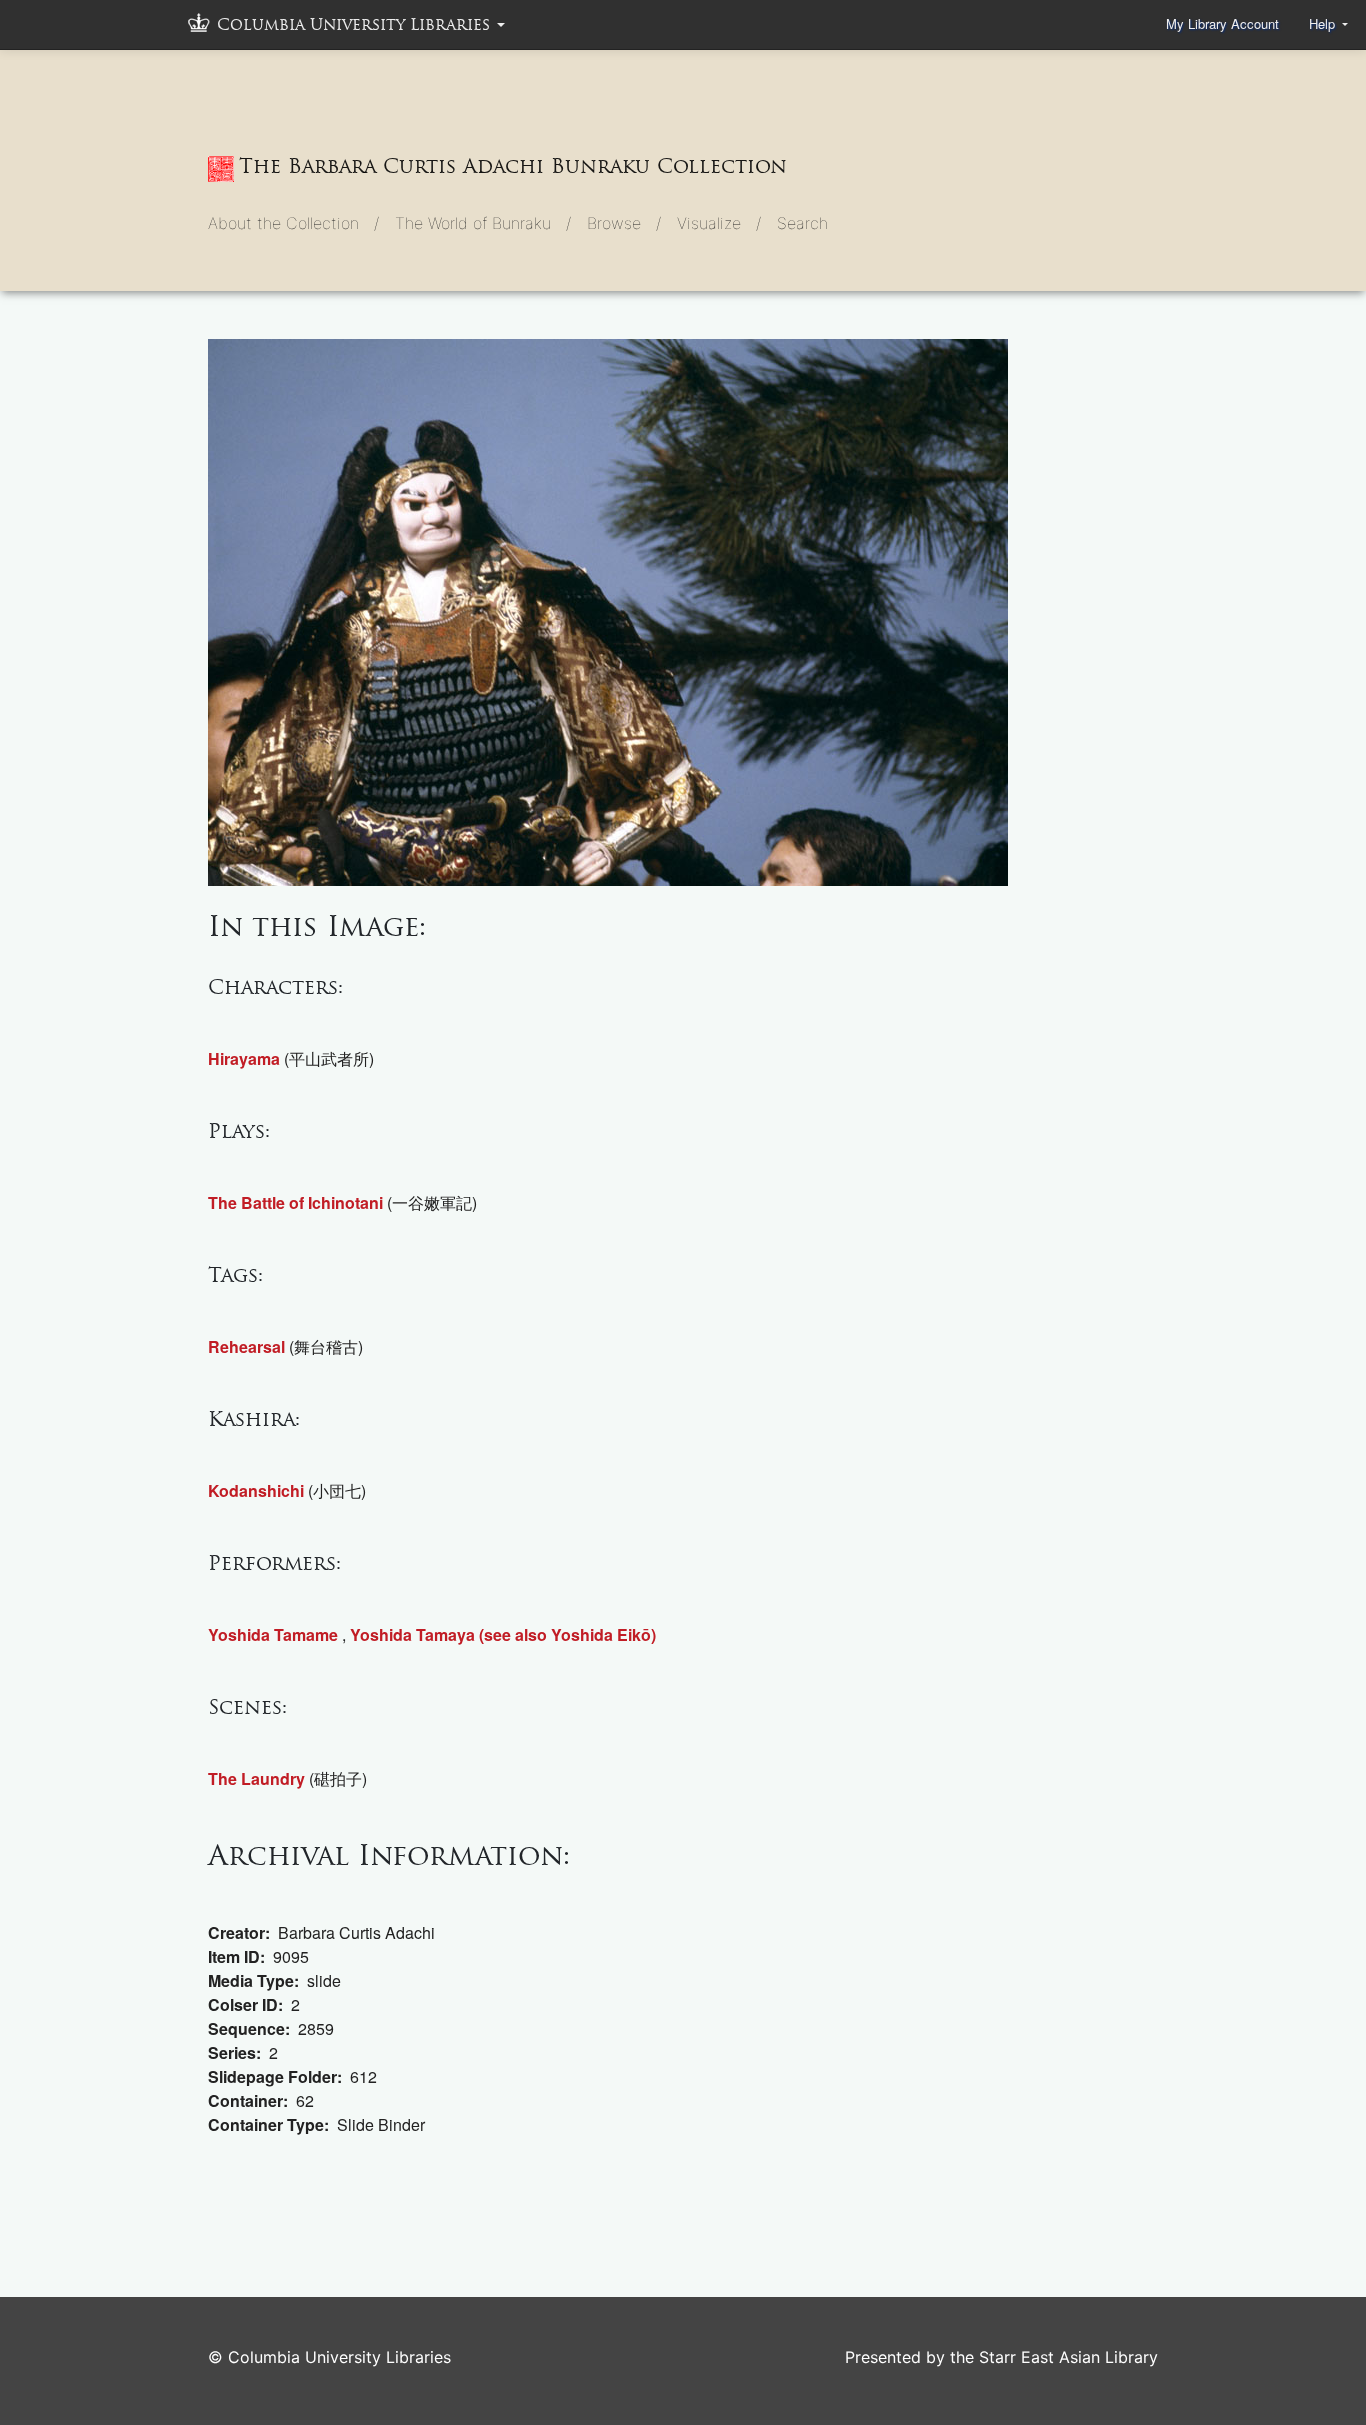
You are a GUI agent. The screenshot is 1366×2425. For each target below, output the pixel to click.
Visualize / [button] (719, 223)
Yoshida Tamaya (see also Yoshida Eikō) (503, 1634)
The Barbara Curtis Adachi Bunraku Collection (513, 166)
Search (802, 223)
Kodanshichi (256, 1490)
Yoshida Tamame (273, 1634)
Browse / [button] (624, 223)
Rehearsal (246, 1346)
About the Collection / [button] (293, 223)
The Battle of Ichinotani (295, 1202)
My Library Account (1222, 23)
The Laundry (256, 1778)
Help (1324, 23)
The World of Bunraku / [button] (483, 223)
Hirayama (244, 1058)
